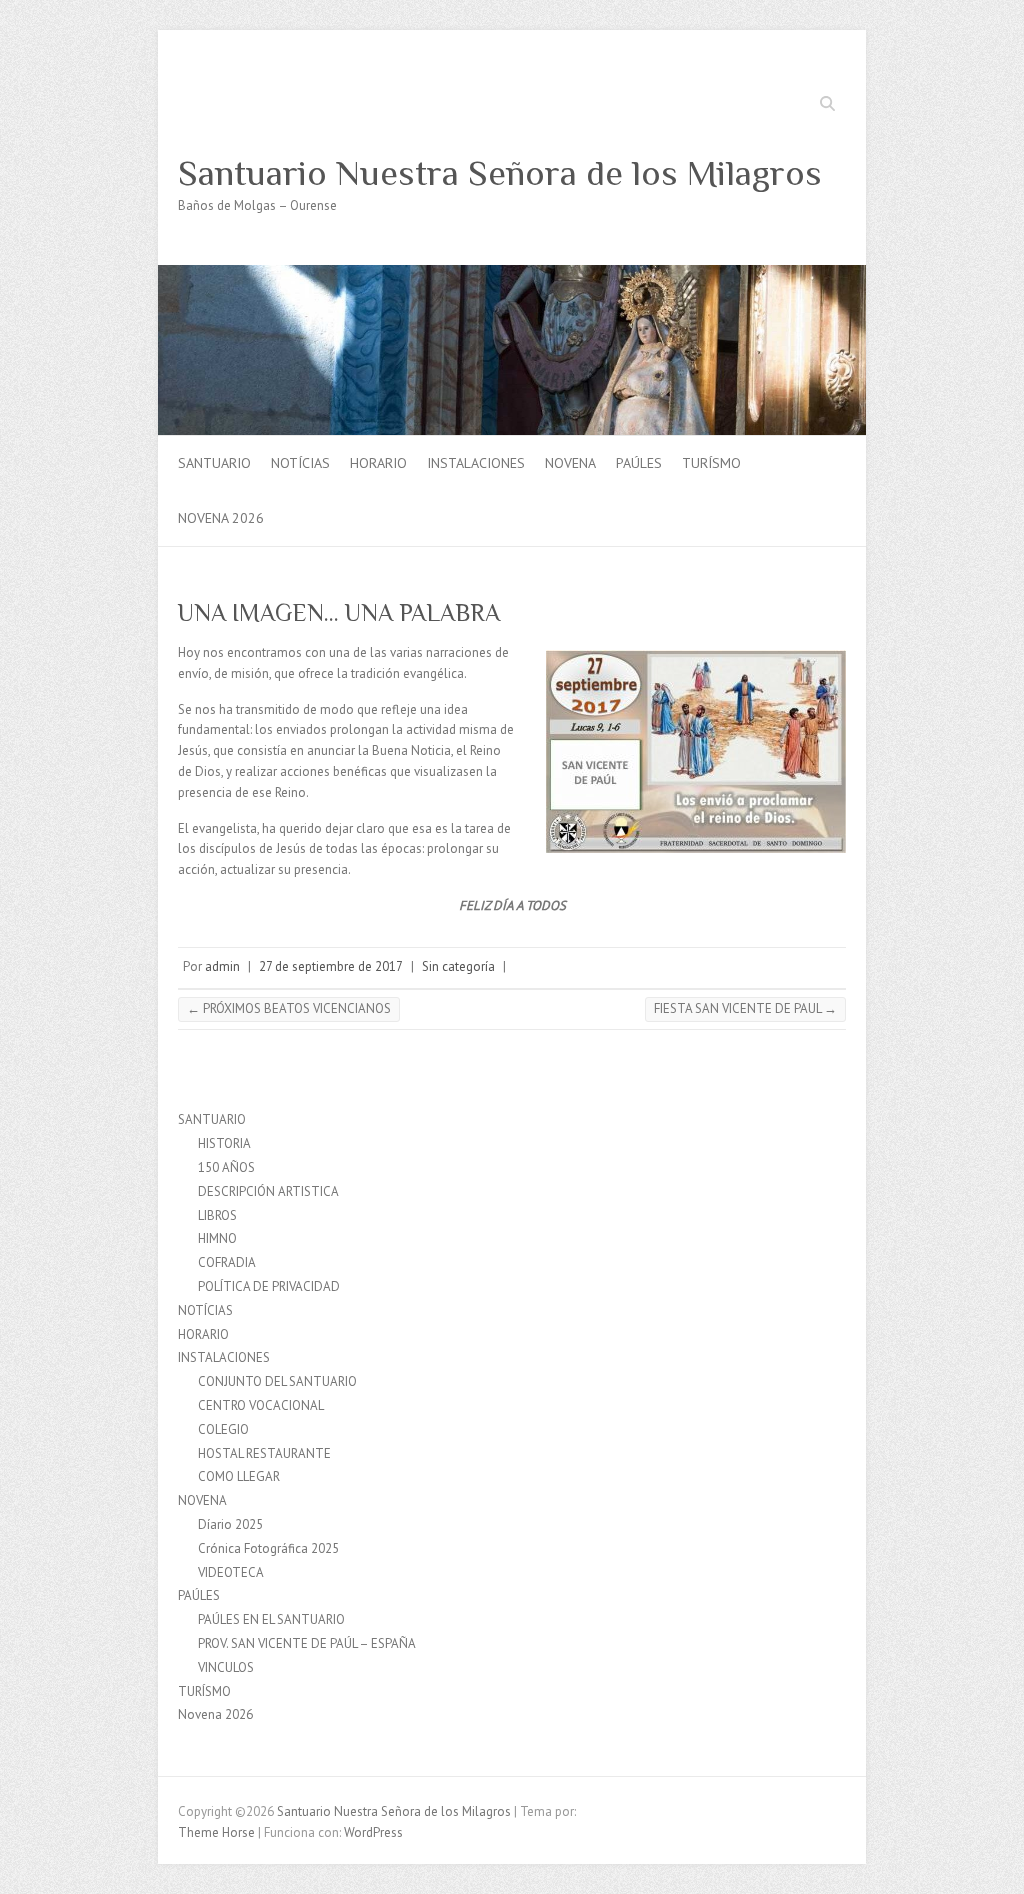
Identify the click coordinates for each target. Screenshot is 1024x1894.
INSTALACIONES (476, 463)
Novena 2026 (221, 518)
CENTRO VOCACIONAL (261, 1405)
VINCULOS (226, 1667)
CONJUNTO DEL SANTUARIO (277, 1381)
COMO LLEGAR (239, 1476)
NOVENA (570, 463)
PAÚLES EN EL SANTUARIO (271, 1619)
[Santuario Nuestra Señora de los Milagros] (512, 274)
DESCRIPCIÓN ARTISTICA (268, 1191)
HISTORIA (224, 1143)
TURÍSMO (711, 463)
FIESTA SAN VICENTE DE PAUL (745, 1008)
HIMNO (217, 1238)
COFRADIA (227, 1262)
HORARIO (378, 463)
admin (222, 966)
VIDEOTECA (231, 1572)
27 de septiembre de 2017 (331, 966)
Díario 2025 (230, 1524)
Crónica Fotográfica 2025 (268, 1548)
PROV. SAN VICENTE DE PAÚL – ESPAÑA (307, 1643)
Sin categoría (458, 966)
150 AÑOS (226, 1167)
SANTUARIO (214, 463)
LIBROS (217, 1215)
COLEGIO (223, 1429)
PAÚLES (639, 463)
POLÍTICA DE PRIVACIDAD (269, 1286)
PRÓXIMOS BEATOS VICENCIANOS (289, 1008)
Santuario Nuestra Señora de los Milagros (500, 173)
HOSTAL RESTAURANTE (264, 1453)
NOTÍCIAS (300, 463)
